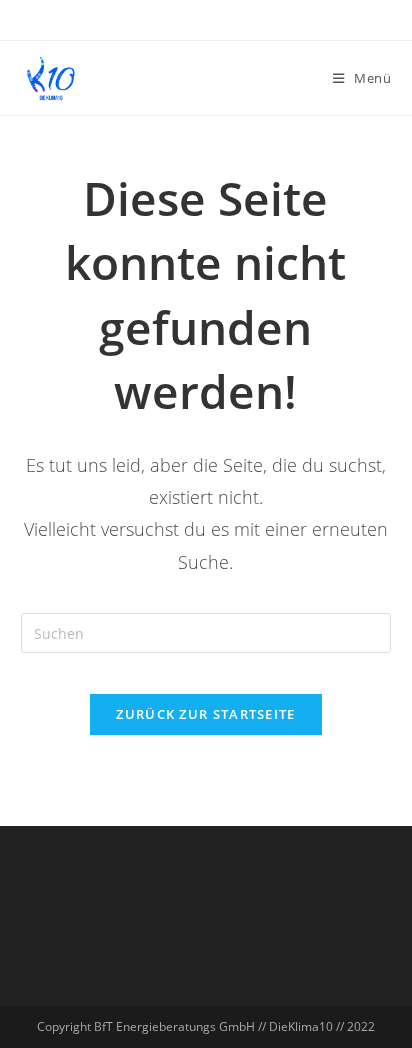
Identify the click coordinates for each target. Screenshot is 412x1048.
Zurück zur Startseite (205, 714)
